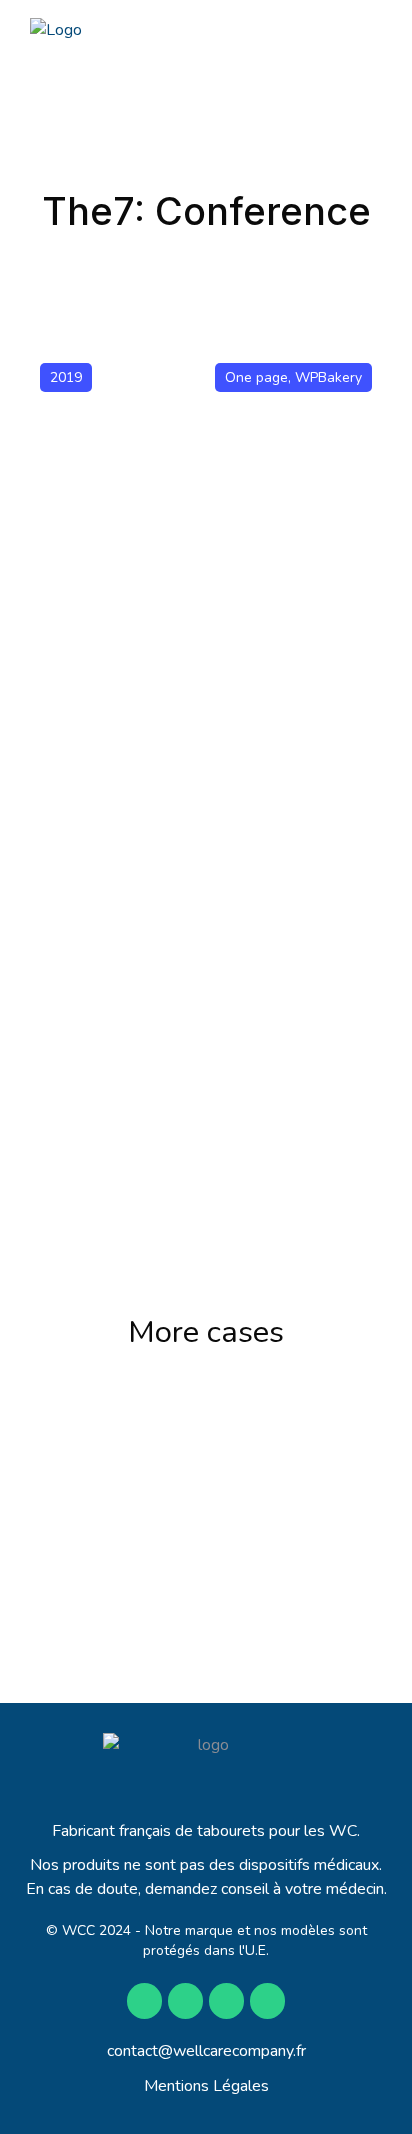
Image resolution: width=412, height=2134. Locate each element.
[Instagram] (185, 2000)
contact (132, 2051)
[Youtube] (226, 2000)
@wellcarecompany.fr (232, 2051)
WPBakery (328, 377)
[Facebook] (144, 2000)
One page (256, 377)
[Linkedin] (267, 2000)
